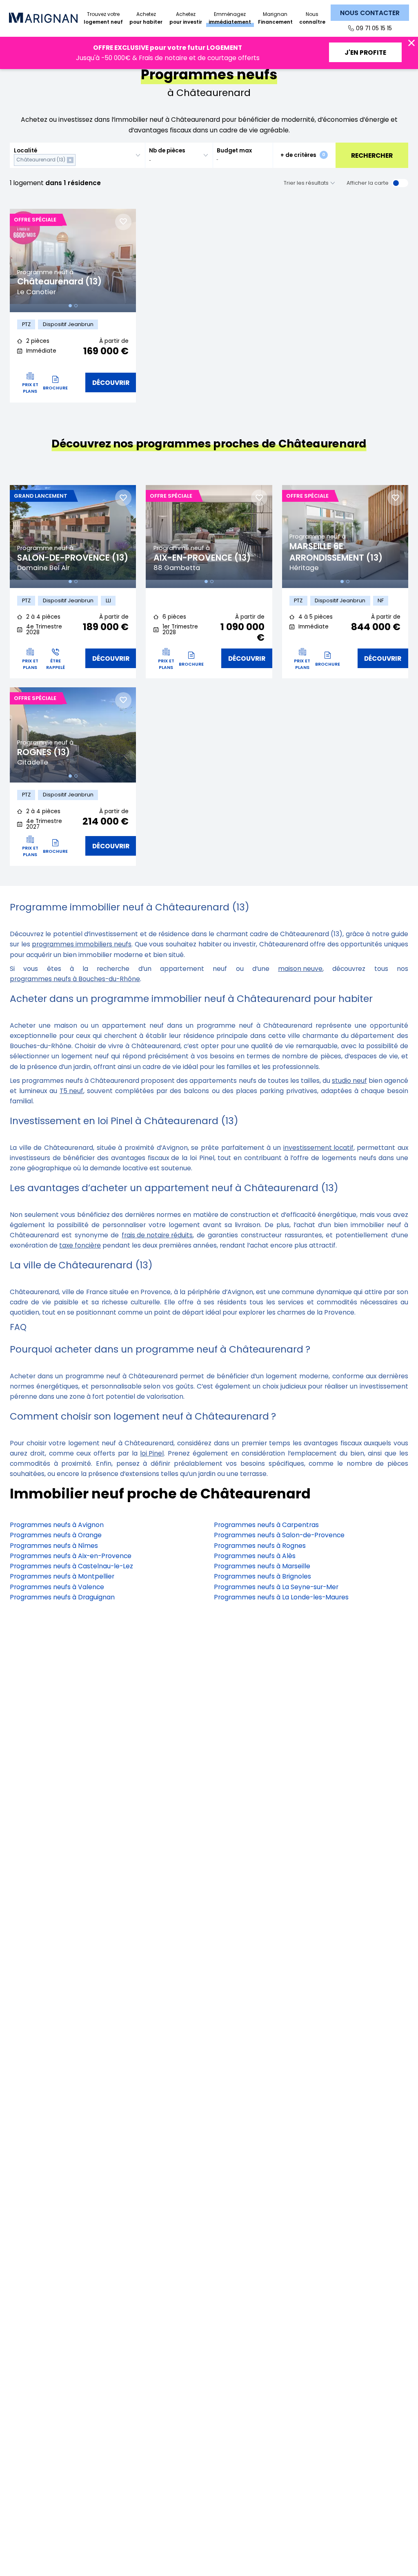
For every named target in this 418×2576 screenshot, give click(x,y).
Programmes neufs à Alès (255, 1556)
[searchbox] (79, 160)
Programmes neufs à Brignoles (262, 1576)
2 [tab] (76, 306)
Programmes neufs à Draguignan (62, 1597)
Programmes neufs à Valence (57, 1587)
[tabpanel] (73, 260)
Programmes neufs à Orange (56, 1535)
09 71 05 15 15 (374, 28)
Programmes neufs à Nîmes (54, 1546)
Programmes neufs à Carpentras (266, 1525)
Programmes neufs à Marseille (262, 1566)
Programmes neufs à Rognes (260, 1546)
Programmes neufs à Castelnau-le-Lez (71, 1566)
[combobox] (77, 155)
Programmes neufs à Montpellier (62, 1576)
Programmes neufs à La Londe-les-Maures (281, 1597)
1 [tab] (70, 306)
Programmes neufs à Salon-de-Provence (279, 1535)
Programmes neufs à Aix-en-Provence (71, 1556)
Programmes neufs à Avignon (57, 1525)
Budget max (234, 151)
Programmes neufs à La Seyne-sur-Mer (276, 1587)
